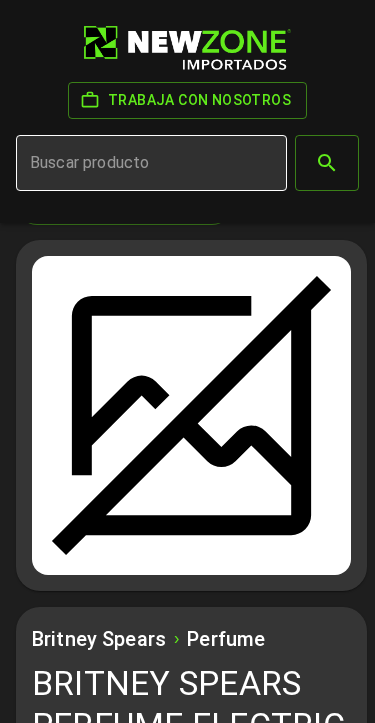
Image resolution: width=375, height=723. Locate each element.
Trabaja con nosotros (199, 100)
